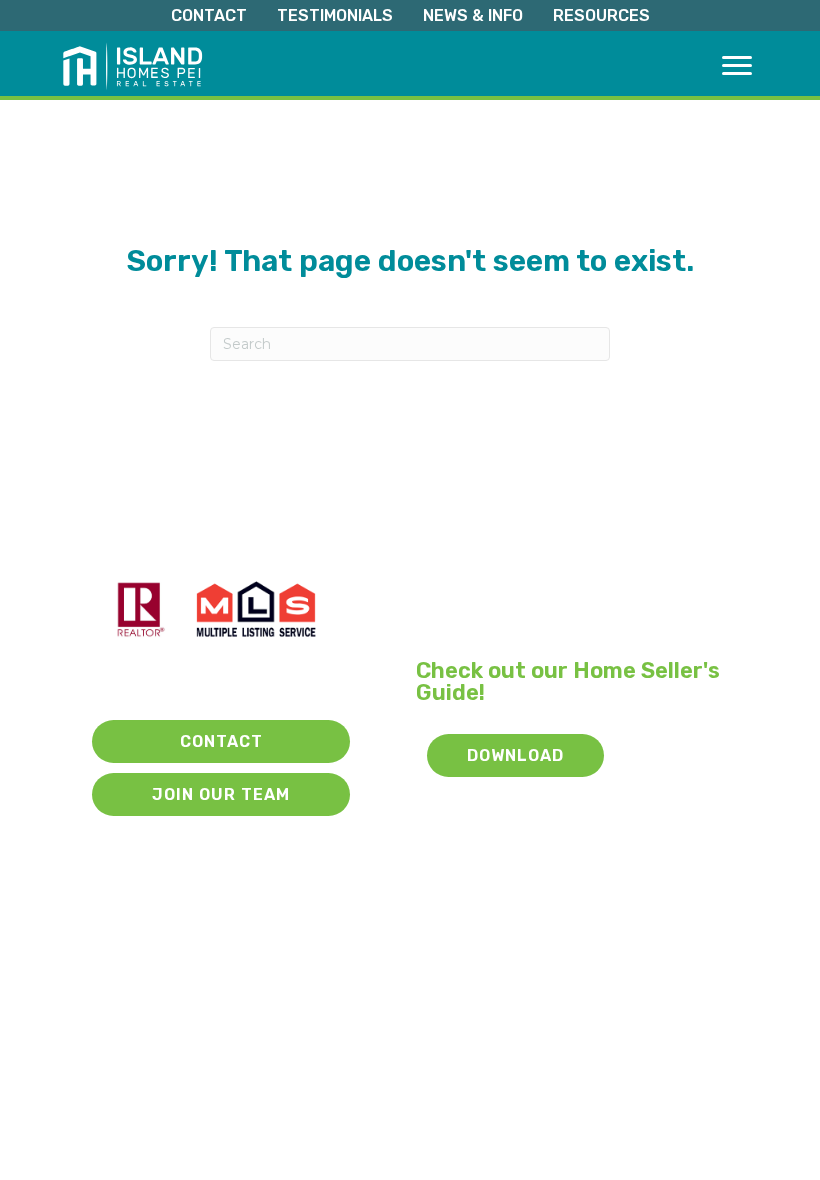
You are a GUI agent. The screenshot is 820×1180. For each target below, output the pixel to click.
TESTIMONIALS (335, 15)
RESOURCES (601, 15)
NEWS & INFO (473, 15)
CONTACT (209, 15)
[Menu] (737, 66)
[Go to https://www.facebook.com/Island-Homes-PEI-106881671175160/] (226, 679)
